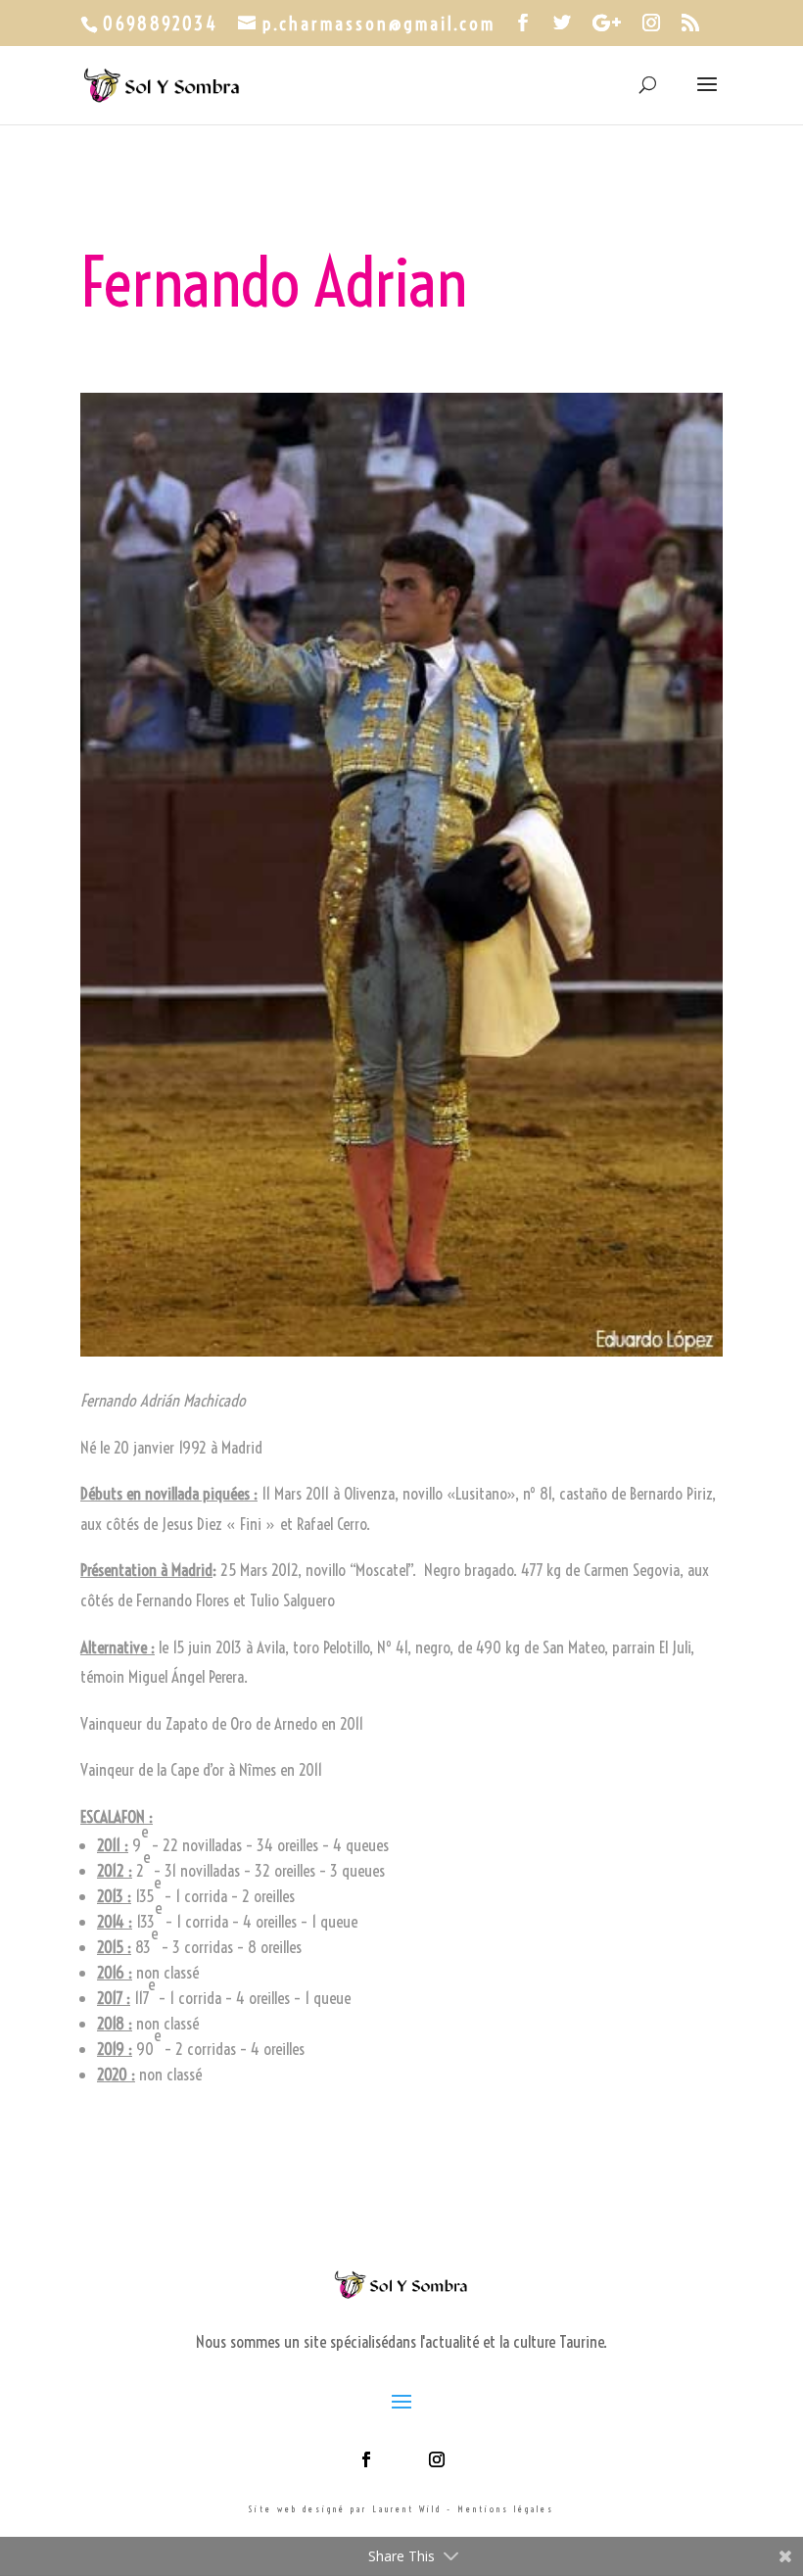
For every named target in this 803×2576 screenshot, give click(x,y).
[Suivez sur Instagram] (437, 2459)
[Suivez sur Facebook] (366, 2459)
